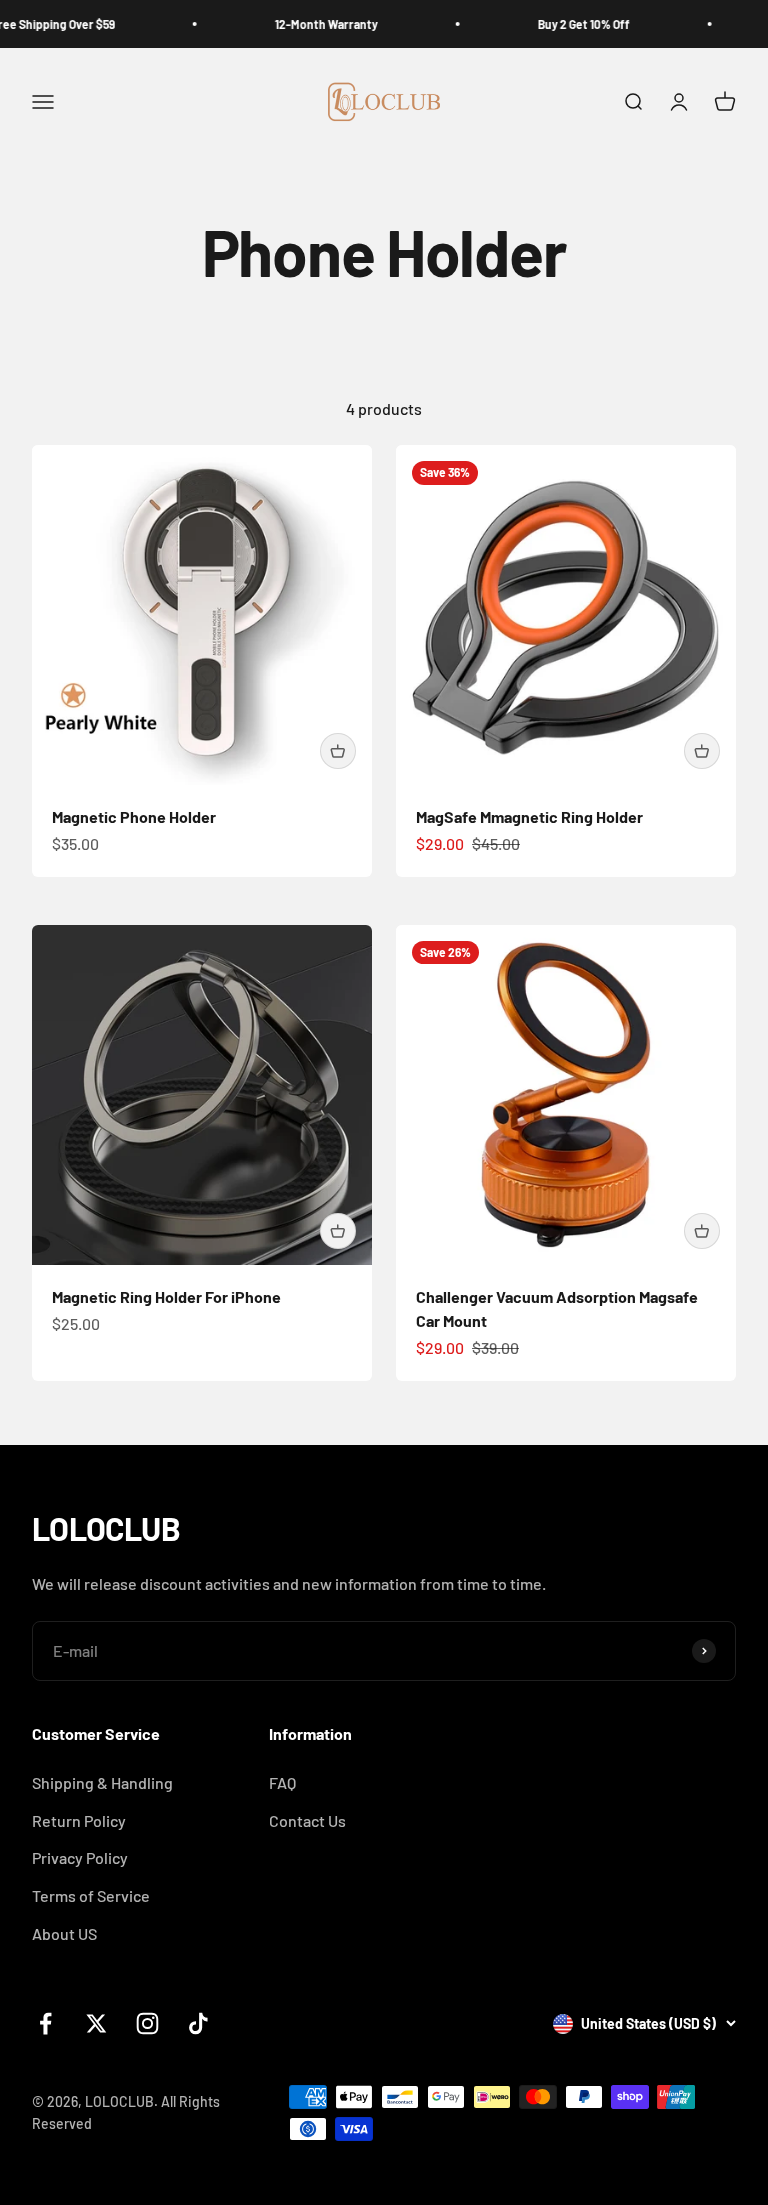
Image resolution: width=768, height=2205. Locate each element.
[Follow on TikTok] (198, 2023)
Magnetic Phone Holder (134, 816)
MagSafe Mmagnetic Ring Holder (529, 816)
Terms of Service (91, 1895)
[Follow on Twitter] (96, 2023)
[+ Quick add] (338, 751)
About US (64, 1933)
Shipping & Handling (102, 1782)
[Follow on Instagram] (147, 2023)
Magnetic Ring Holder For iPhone (166, 1296)
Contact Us (307, 1820)
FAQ (282, 1782)
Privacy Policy (80, 1857)
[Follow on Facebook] (45, 2023)
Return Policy (79, 1820)
